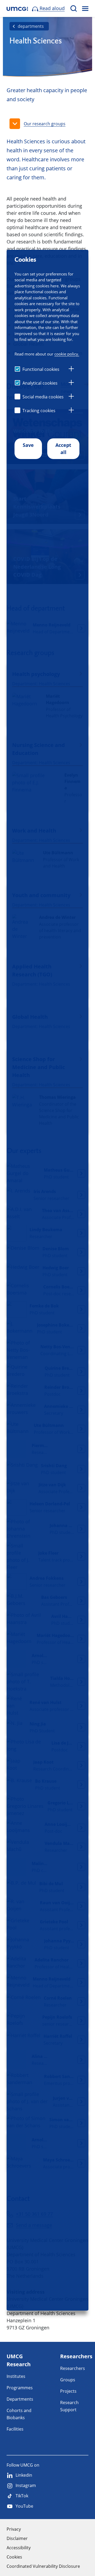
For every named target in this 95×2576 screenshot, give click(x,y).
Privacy (14, 2529)
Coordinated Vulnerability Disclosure (43, 2566)
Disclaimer (17, 2538)
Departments (20, 2399)
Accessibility (19, 2548)
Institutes (16, 2376)
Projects (68, 2391)
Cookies (14, 2557)
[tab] (71, 370)
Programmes (20, 2388)
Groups (68, 2380)
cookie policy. (67, 354)
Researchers (73, 2368)
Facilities (15, 2429)
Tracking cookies (39, 411)
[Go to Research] (17, 9)
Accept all (63, 449)
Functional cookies (41, 369)
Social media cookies (43, 397)
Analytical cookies (40, 383)
